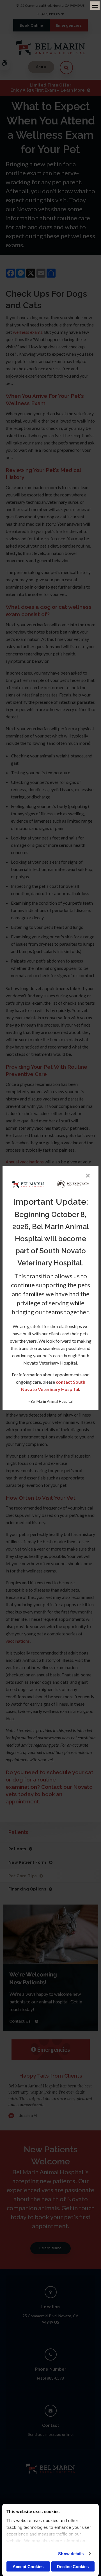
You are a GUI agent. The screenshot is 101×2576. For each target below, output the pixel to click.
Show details (71, 2554)
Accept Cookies (28, 2567)
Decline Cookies (73, 2567)
